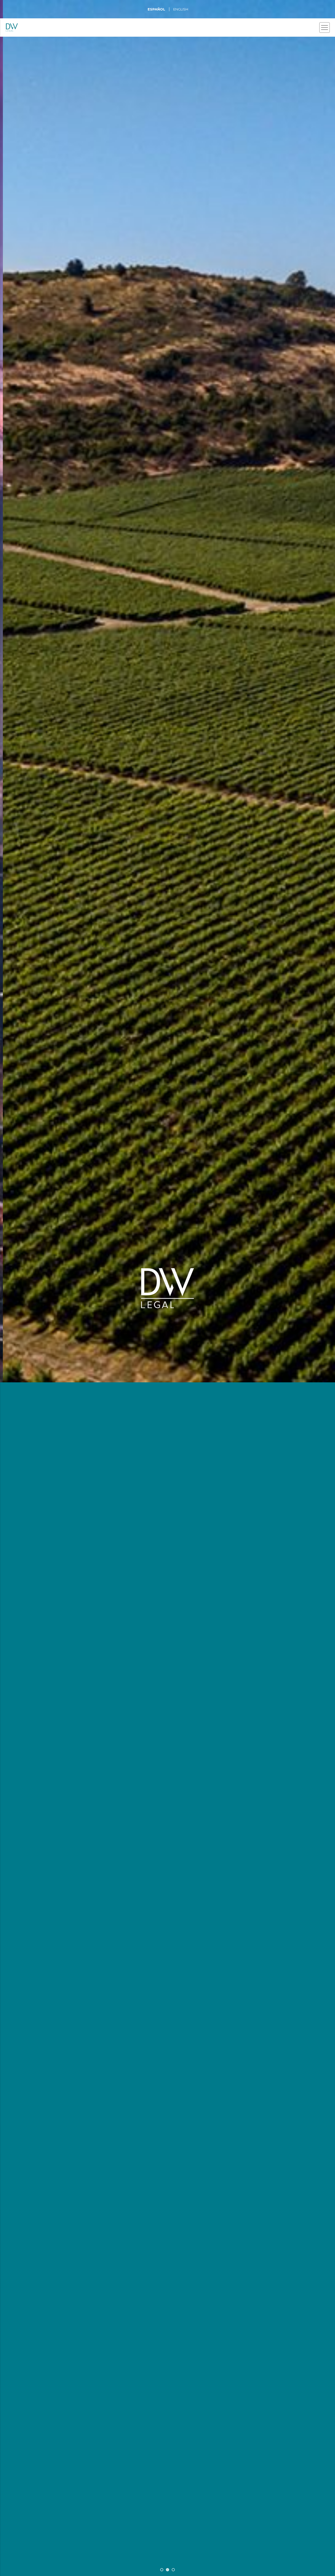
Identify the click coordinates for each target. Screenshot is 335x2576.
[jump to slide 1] (162, 2570)
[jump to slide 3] (173, 2570)
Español (156, 9)
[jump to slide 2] (167, 2570)
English (181, 9)
